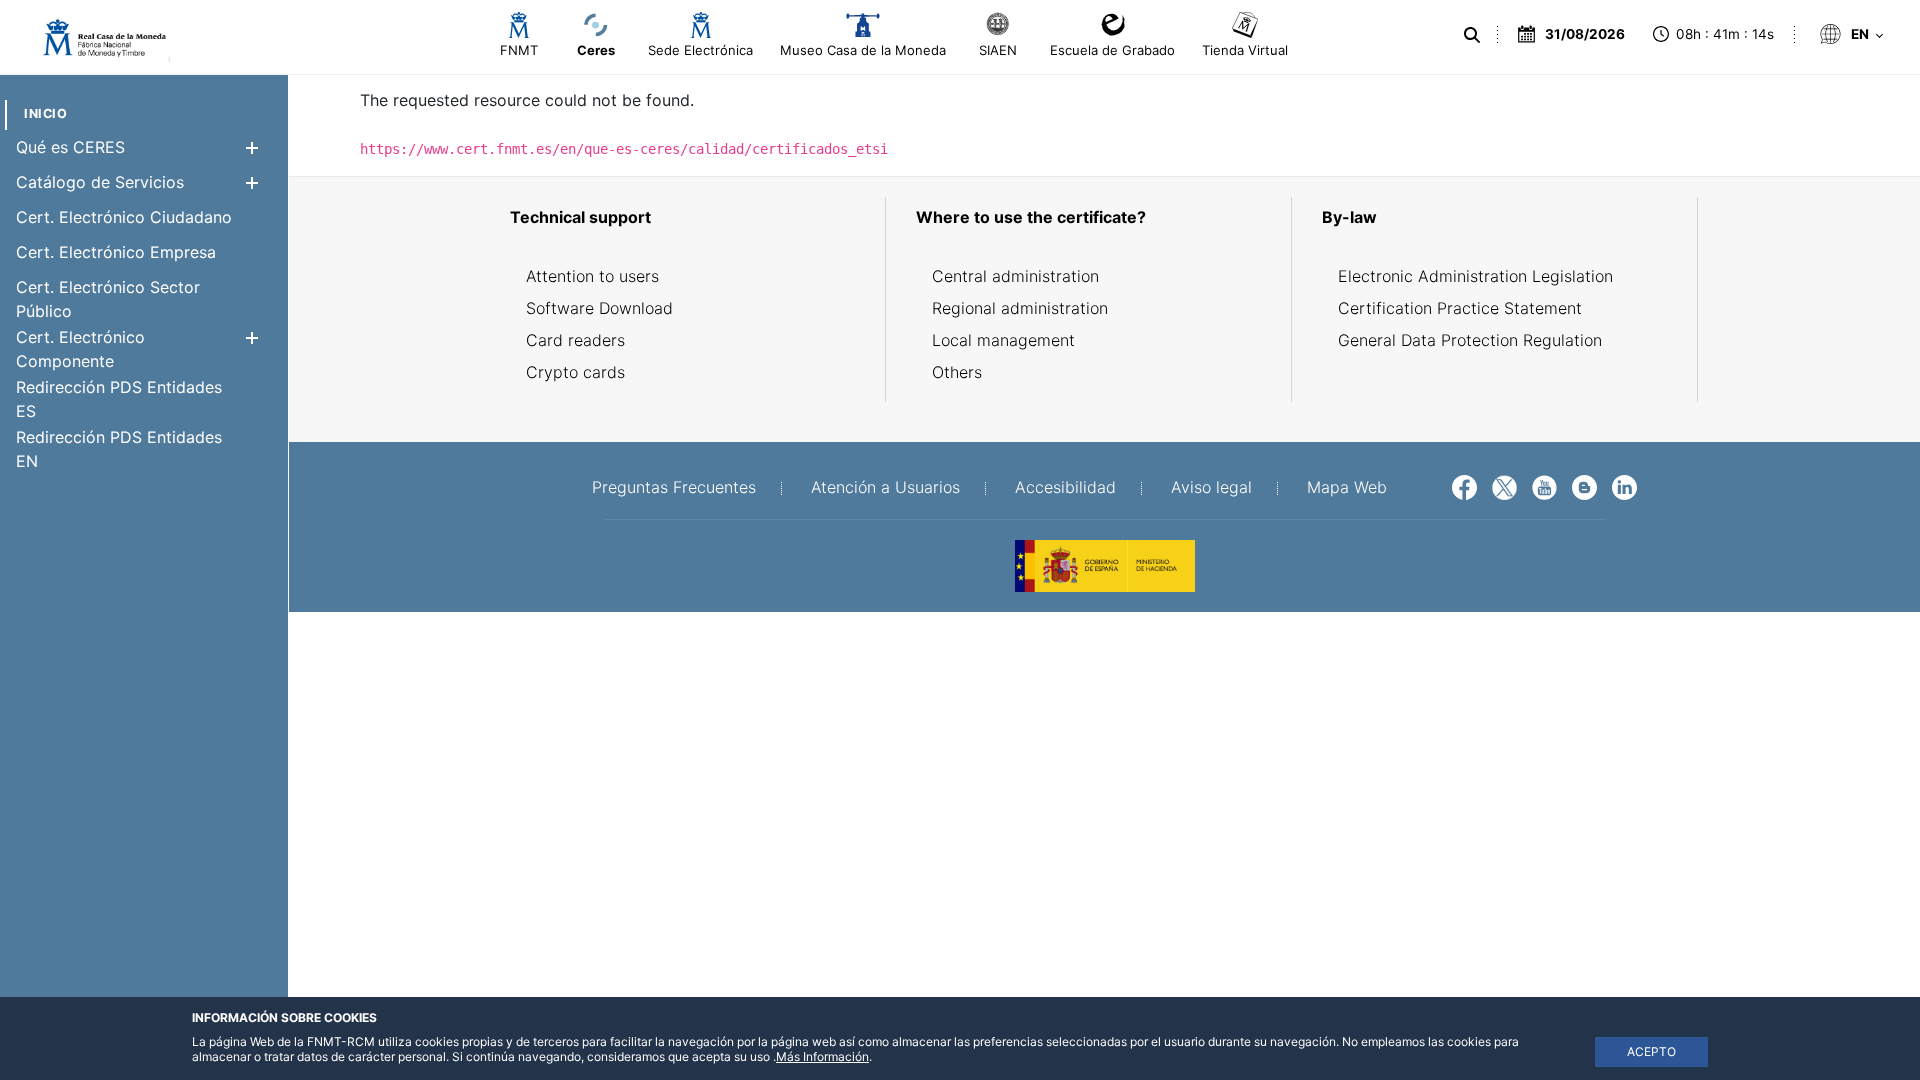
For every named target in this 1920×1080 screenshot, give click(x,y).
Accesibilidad (1065, 487)
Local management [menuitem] (1003, 340)
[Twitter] (1504, 486)
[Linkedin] (1624, 486)
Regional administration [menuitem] (1020, 308)
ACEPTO (1651, 1051)
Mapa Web (1347, 487)
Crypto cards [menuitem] (575, 372)
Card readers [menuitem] (575, 340)
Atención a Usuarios (885, 487)
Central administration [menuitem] (1015, 276)
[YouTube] (1544, 486)
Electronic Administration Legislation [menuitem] (1475, 276)
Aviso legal (1211, 487)
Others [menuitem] (957, 372)
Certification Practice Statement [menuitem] (1460, 308)
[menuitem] (45, 113)
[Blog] (1584, 486)
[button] (251, 147)
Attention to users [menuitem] (592, 276)
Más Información (822, 1056)
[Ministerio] (1105, 564)
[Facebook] (1464, 486)
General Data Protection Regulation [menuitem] (1470, 340)
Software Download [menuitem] (599, 308)
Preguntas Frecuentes (674, 487)
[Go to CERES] (95, 38)
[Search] (1472, 35)
